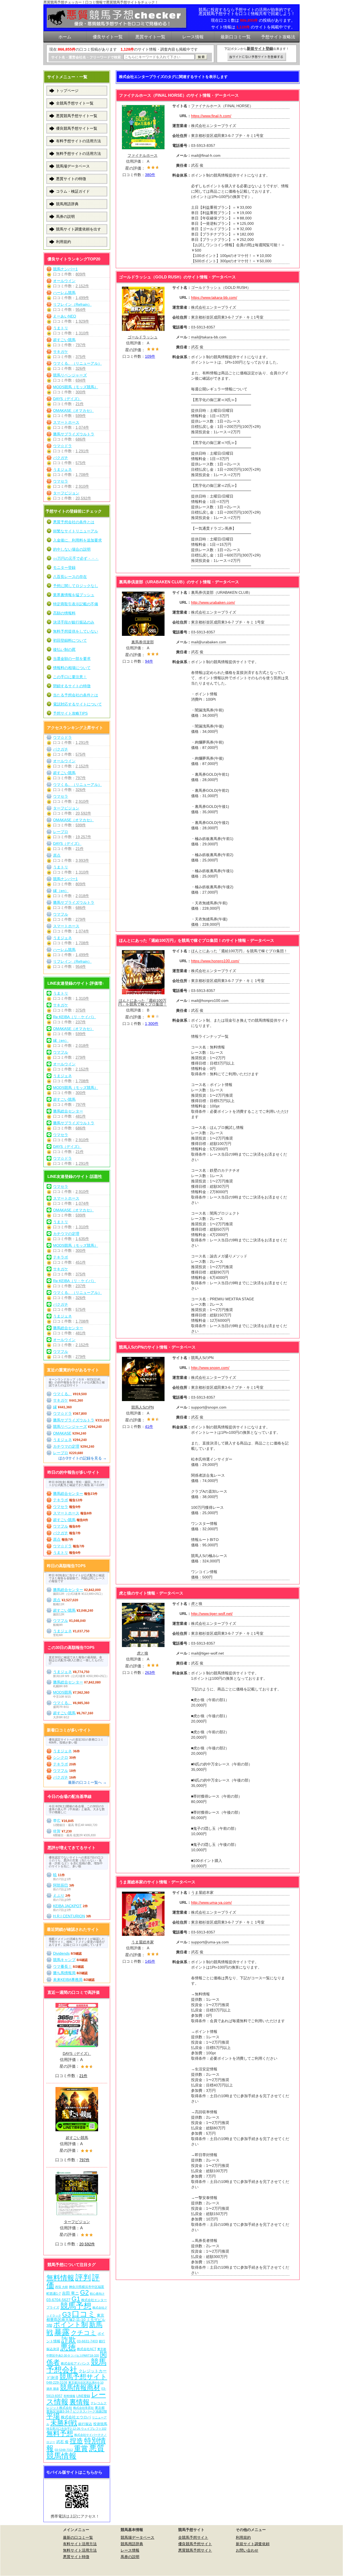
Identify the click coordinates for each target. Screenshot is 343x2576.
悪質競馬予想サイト (195, 2550)
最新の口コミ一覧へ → (87, 1782)
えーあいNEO (65, 316)
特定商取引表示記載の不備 (76, 604)
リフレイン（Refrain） (72, 304)
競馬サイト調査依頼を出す (79, 229)
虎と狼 (143, 1653)
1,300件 (152, 1024)
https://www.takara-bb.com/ (214, 297)
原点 (57, 855)
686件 (81, 439)
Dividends (61, 1953)
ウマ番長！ (62, 1966)
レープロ (61, 832)
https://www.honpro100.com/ (215, 961)
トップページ (67, 91)
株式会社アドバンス (75, 2363)
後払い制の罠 (64, 649)
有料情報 (69, 2396)
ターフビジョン (66, 493)
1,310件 (82, 333)
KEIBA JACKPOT (67, 1906)
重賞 (81, 2448)
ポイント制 (71, 2325)
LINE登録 (83, 2396)
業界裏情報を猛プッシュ (74, 595)
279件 (81, 919)
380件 (150, 175)
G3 (66, 2314)
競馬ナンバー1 (65, 269)
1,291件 (82, 451)
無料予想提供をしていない (76, 631)
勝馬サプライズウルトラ (74, 434)
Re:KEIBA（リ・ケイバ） (74, 1017)
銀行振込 (85, 2424)
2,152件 (82, 286)
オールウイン (64, 281)
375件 (81, 357)
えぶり (59, 1895)
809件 (81, 274)
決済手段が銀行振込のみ (74, 622)
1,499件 (82, 298)
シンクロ (61, 1757)
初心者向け (97, 2294)
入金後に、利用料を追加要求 (77, 540)
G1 (76, 2299)
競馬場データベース (73, 166)
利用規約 (64, 242)
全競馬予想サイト (193, 2537)
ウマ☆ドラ (62, 446)
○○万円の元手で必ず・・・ (76, 558)
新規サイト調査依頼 (253, 2544)
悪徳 (68, 2347)
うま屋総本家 (143, 1942)
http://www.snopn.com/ (210, 1368)
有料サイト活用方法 (80, 2544)
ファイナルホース (143, 155)
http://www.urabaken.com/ (213, 602)
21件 (80, 404)
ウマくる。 (62, 1394)
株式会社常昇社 (83, 2408)
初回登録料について (70, 640)
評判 (83, 2277)
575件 (81, 463)
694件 (81, 380)
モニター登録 (64, 568)
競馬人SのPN (143, 1407)
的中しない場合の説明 (72, 549)
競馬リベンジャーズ (70, 375)
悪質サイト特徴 (76, 2557)
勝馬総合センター (68, 1111)
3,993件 (82, 860)
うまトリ (61, 328)
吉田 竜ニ (70, 2293)
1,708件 (82, 475)
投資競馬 (100, 2424)
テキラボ (61, 1257)
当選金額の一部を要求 (72, 659)
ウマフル (61, 914)
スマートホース (66, 422)
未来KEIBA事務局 (68, 1980)
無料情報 (60, 2278)
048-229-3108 (57, 2382)
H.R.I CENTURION (69, 1916)
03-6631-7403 (87, 2341)
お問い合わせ (247, 2550)
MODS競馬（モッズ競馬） (76, 387)
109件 (150, 356)
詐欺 (69, 2340)
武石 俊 (62, 2442)
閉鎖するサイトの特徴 (72, 686)
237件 (81, 1022)
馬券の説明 (65, 216)
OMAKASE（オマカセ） (73, 410)
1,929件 (82, 321)
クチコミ (84, 2333)
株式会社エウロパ (76, 2417)
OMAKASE (62, 1433)
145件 (150, 1961)
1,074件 (82, 427)
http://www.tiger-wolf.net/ (212, 1614)
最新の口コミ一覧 (78, 2537)
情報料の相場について (72, 668)
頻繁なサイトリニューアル (76, 531)
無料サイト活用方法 (80, 2550)
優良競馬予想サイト (195, 2544)
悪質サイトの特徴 (71, 179)
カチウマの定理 (66, 1234)
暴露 (62, 2332)
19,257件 (83, 837)
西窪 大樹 (61, 2287)
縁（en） (61, 891)
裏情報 (79, 2402)
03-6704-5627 (58, 2300)
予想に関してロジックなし (76, 586)
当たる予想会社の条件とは (76, 695)
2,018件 (82, 896)
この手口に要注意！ (70, 677)
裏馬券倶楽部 (143, 642)
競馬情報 (61, 2456)
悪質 (97, 2448)
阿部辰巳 (61, 1885)
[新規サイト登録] (257, 57)
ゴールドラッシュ (143, 337)
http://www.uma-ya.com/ (211, 1902)
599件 (81, 416)
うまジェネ (62, 469)
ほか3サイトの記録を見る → (83, 1458)
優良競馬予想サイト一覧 (77, 128)
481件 (81, 1116)
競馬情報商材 (80, 2387)
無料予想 (60, 2433)
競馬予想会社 (76, 2366)
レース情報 (130, 2550)
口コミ (84, 2314)
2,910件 (82, 486)
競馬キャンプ (64, 1960)
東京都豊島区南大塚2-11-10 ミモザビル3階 (76, 2320)
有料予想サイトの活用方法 (79, 141)
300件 (81, 392)
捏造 (76, 2441)
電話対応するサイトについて (77, 704)
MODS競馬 (62, 1692)
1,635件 (82, 1239)
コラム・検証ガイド (73, 191)
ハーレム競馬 (64, 293)
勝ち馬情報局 (64, 1973)
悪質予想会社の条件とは (74, 522)
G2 (84, 2292)
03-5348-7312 (64, 2450)
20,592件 (83, 498)
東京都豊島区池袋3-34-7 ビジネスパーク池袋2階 (77, 2409)
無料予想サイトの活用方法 (79, 154)
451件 (81, 1262)
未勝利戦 (64, 2423)
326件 (81, 368)
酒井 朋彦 (53, 2389)
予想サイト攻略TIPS (70, 713)
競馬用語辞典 (67, 204)
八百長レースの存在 (70, 577)
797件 (81, 345)
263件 (150, 1672)
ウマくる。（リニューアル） (77, 363)
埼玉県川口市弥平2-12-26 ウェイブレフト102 (76, 2429)
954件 (81, 309)
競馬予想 (76, 2306)
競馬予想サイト (83, 2377)
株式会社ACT (87, 2349)
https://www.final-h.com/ (211, 116)
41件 (149, 1427)
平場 (53, 2416)
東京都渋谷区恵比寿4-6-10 (86, 2383)
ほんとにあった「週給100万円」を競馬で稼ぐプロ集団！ (143, 1002)
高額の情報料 (64, 613)
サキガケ (61, 352)
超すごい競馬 (64, 340)
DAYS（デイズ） (67, 399)
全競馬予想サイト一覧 (75, 103)
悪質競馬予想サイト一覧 (77, 116)
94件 (149, 661)
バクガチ (61, 458)
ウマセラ (61, 481)
